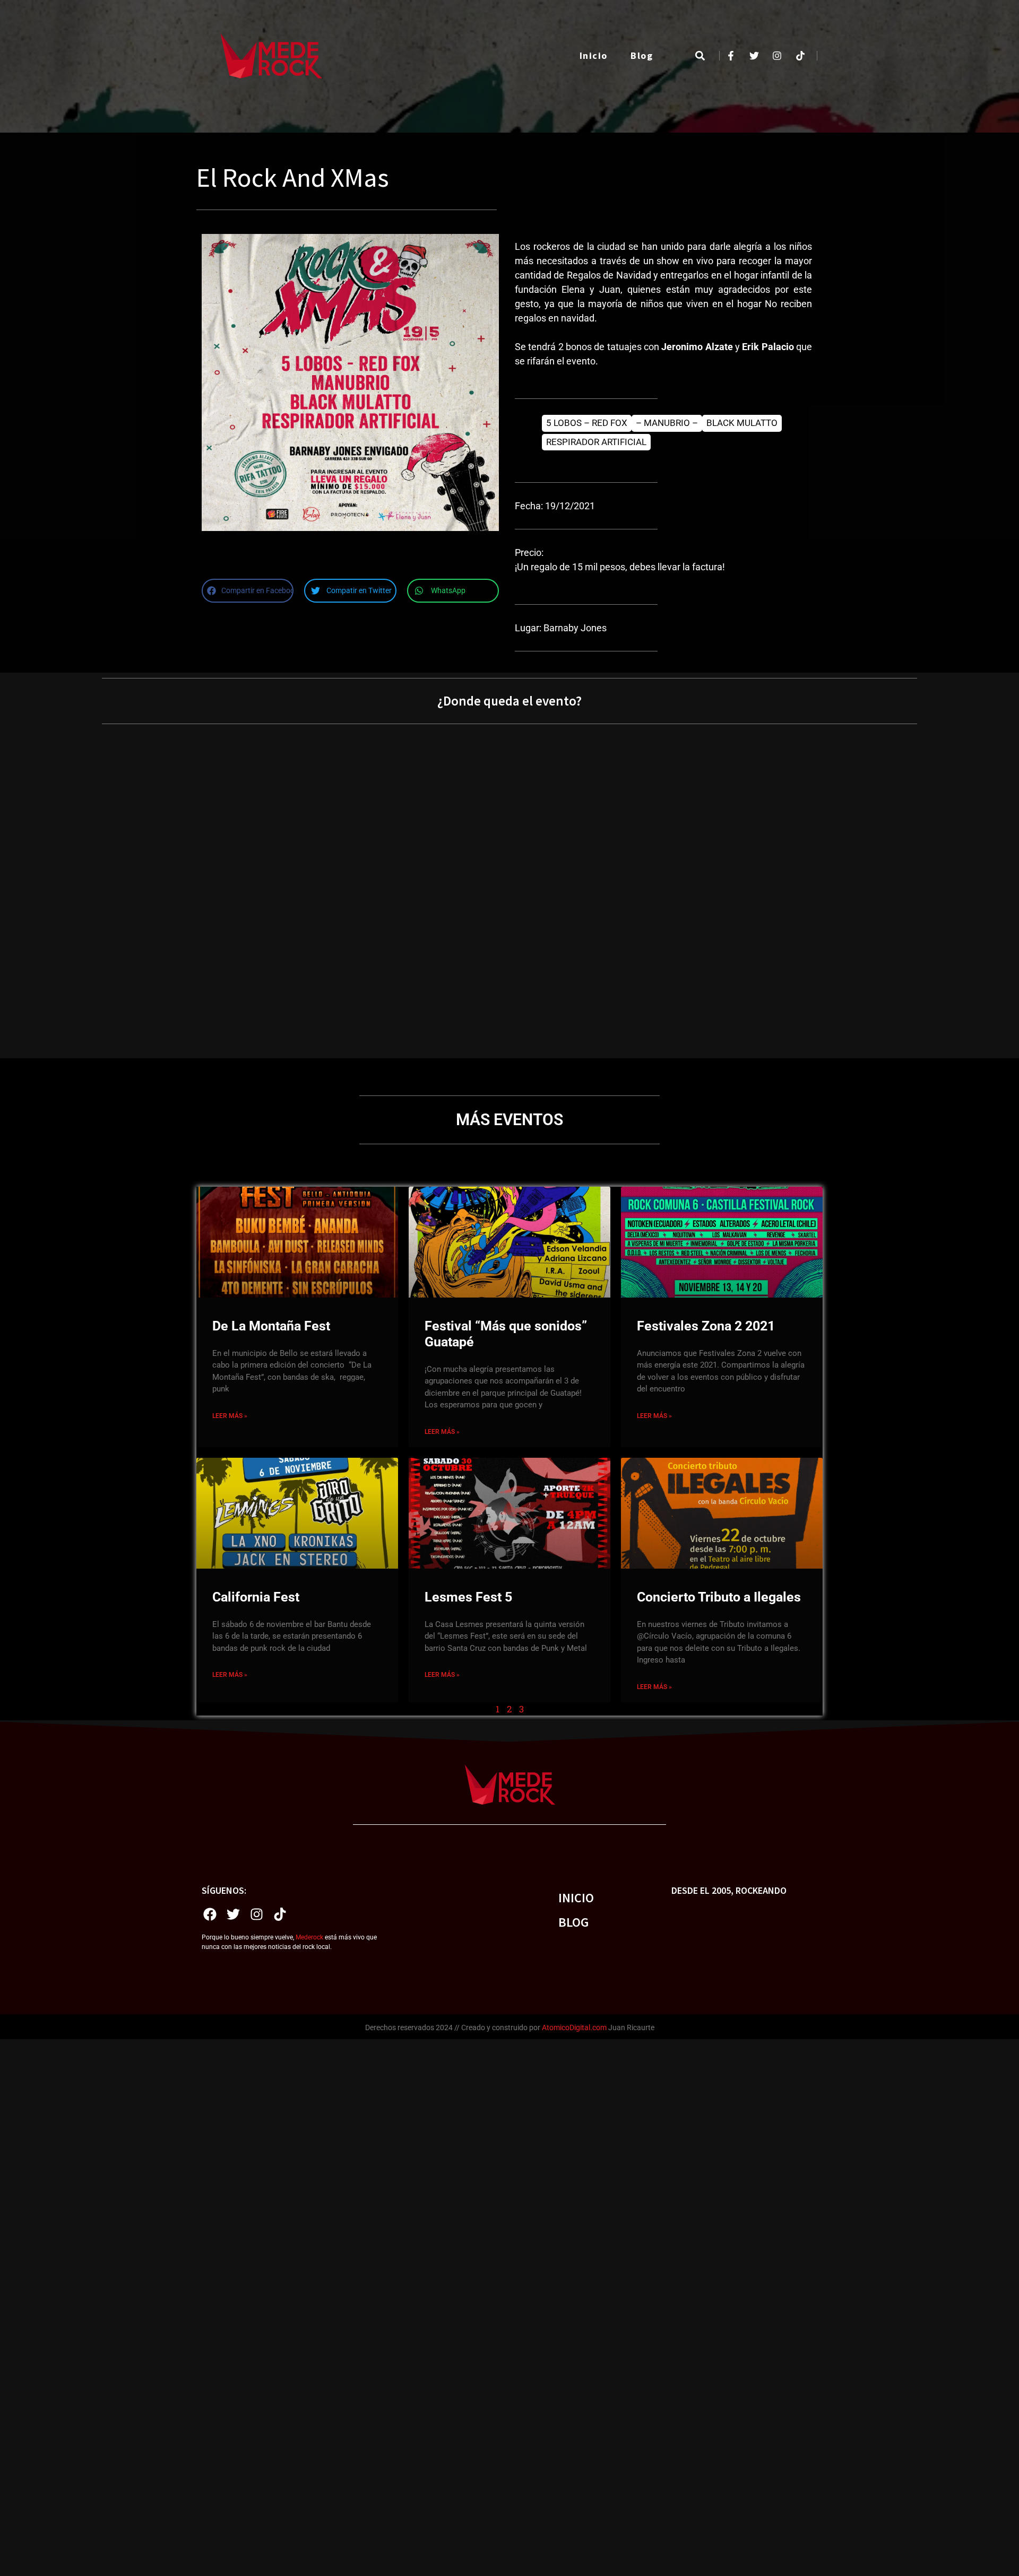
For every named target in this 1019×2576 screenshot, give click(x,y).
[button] (700, 56)
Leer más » (230, 1416)
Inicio (593, 55)
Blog (642, 55)
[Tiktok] (280, 1914)
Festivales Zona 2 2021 (706, 1326)
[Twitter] (233, 1914)
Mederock (309, 1937)
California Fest (256, 1597)
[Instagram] (256, 1914)
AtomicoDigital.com (574, 2027)
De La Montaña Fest (271, 1326)
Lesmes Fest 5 (468, 1597)
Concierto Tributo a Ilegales (719, 1597)
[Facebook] (210, 1914)
